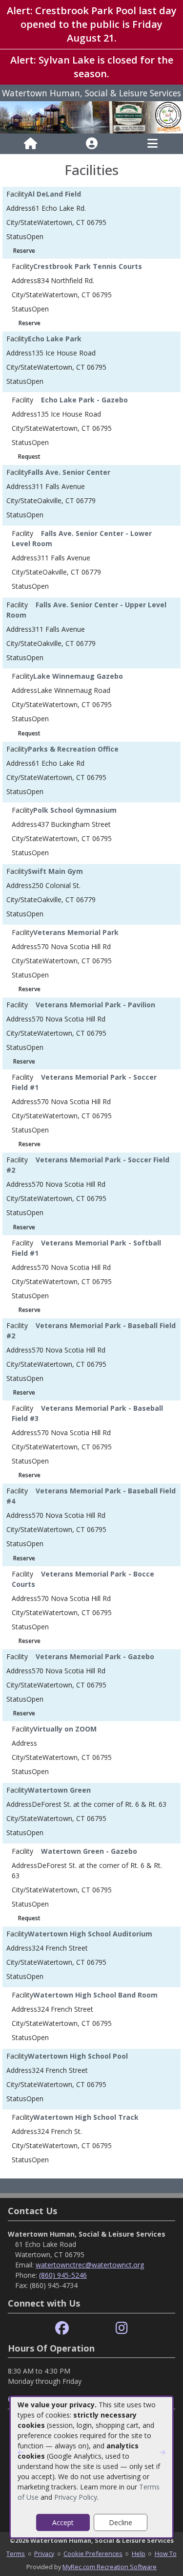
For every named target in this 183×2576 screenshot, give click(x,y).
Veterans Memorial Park (76, 932)
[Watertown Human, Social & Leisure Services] (91, 117)
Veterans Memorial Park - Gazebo (95, 1656)
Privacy (44, 2554)
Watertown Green (59, 1790)
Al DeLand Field (54, 194)
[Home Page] (30, 144)
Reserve (24, 251)
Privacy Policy (76, 2497)
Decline (121, 2522)
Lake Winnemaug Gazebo (78, 676)
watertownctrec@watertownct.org (90, 2265)
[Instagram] (122, 2328)
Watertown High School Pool (78, 2056)
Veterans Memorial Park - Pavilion (95, 1005)
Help (139, 2554)
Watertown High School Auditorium (90, 1934)
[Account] (92, 144)
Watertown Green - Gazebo (89, 1851)
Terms (16, 2554)
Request (29, 456)
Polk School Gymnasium (75, 810)
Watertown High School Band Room (95, 1995)
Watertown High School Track (86, 2117)
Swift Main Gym (55, 871)
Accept (63, 2522)
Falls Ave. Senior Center (69, 472)
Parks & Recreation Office (73, 749)
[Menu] (152, 144)
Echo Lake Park (55, 339)
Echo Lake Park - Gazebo (84, 400)
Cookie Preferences (93, 2554)
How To (166, 2554)
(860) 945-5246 (63, 2275)
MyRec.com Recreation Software (110, 2567)
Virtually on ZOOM (65, 1729)
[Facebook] (62, 2328)
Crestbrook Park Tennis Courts (88, 266)
